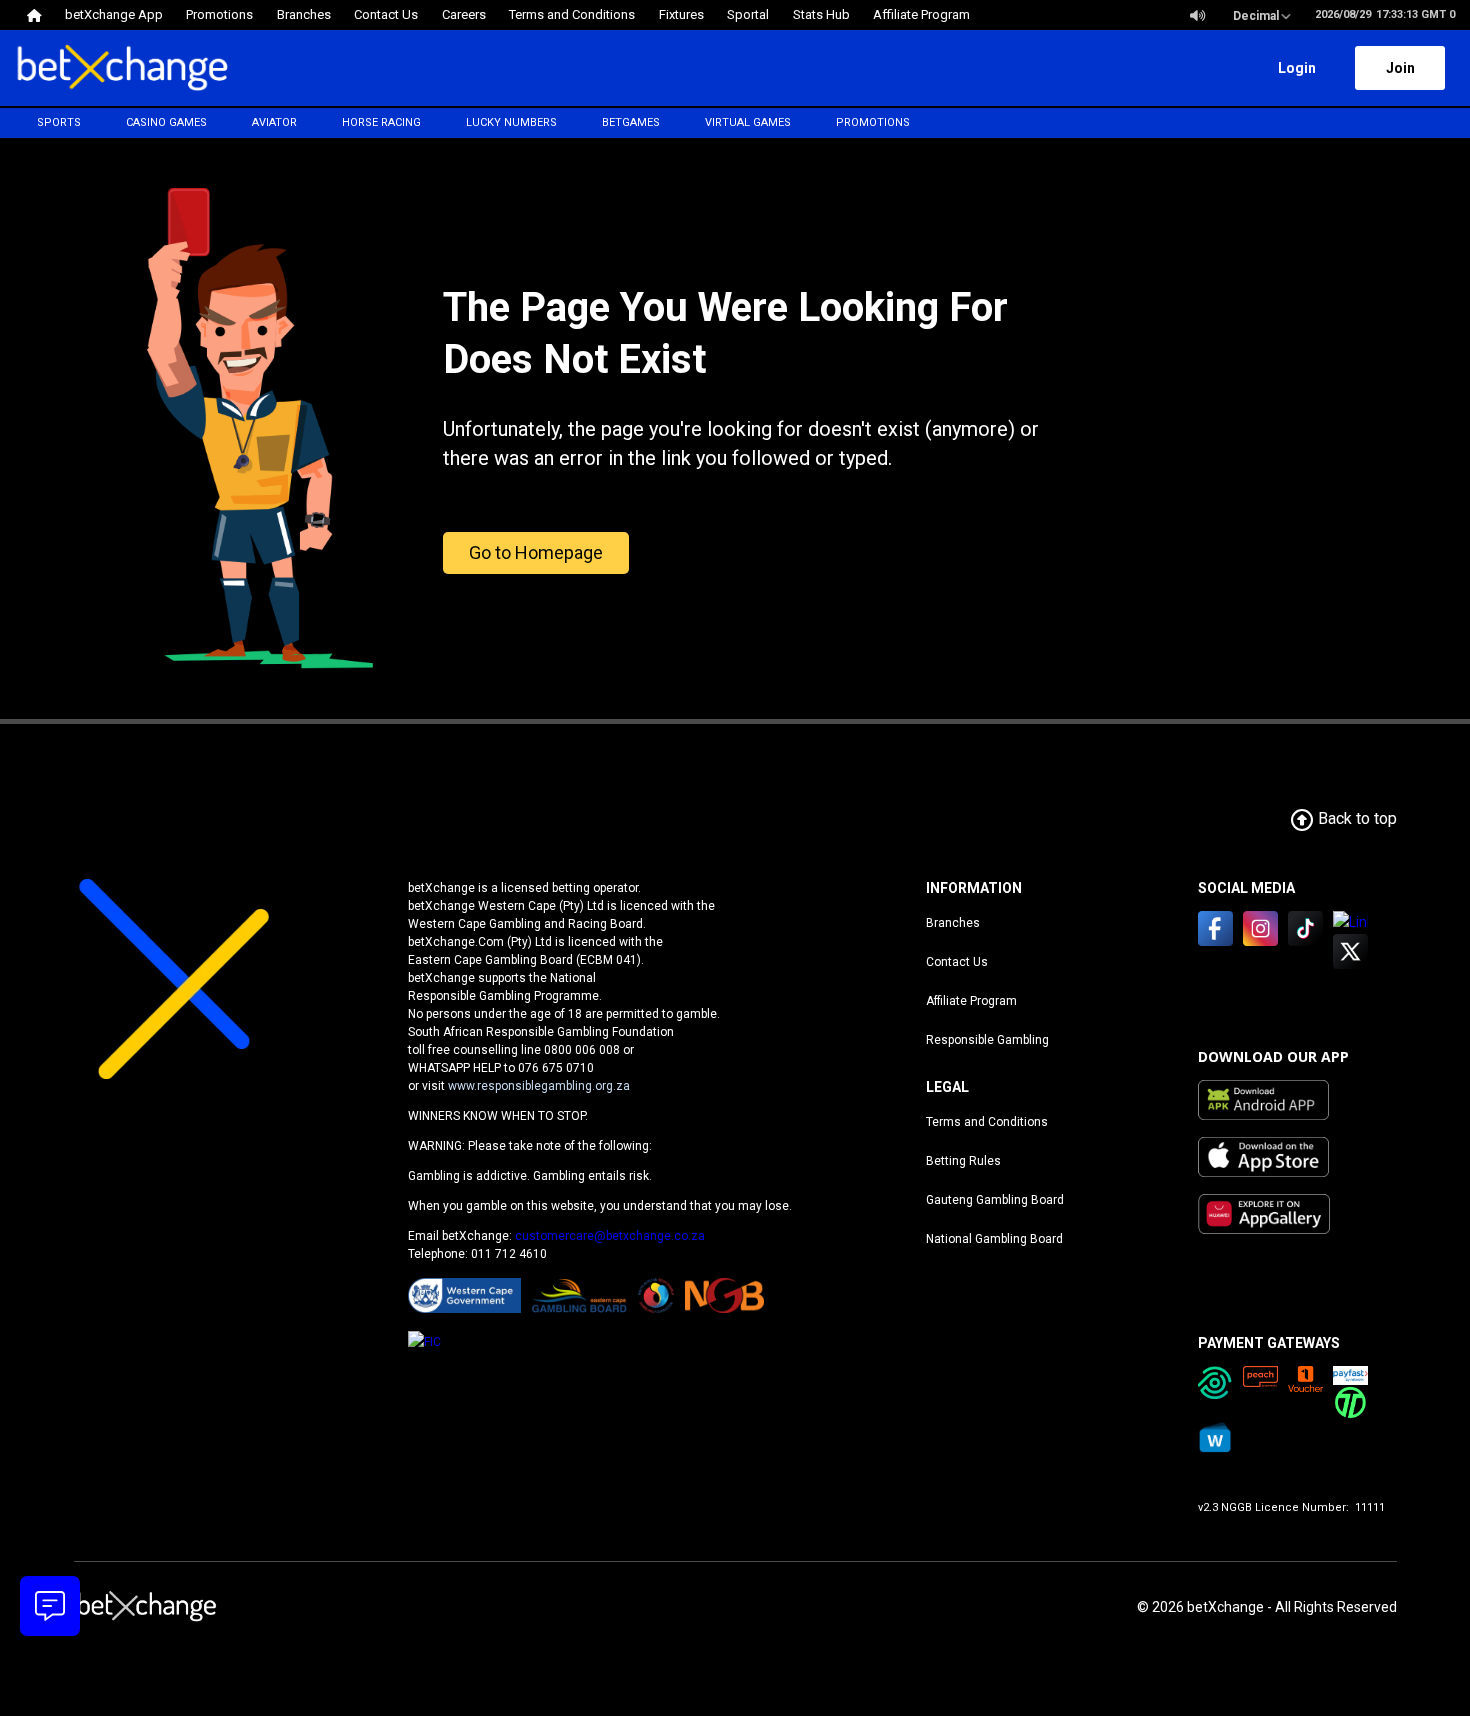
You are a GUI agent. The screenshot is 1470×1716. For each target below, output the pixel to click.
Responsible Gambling (987, 1040)
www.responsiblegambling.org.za (539, 1086)
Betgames (631, 122)
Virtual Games (748, 122)
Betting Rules (963, 1161)
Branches (953, 923)
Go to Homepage (536, 552)
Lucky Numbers (511, 122)
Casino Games (166, 122)
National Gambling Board (994, 1239)
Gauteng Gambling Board (995, 1200)
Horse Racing (381, 122)
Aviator (274, 122)
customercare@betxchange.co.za (610, 1236)
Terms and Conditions (987, 1122)
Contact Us (957, 962)
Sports (59, 122)
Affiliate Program (971, 1001)
